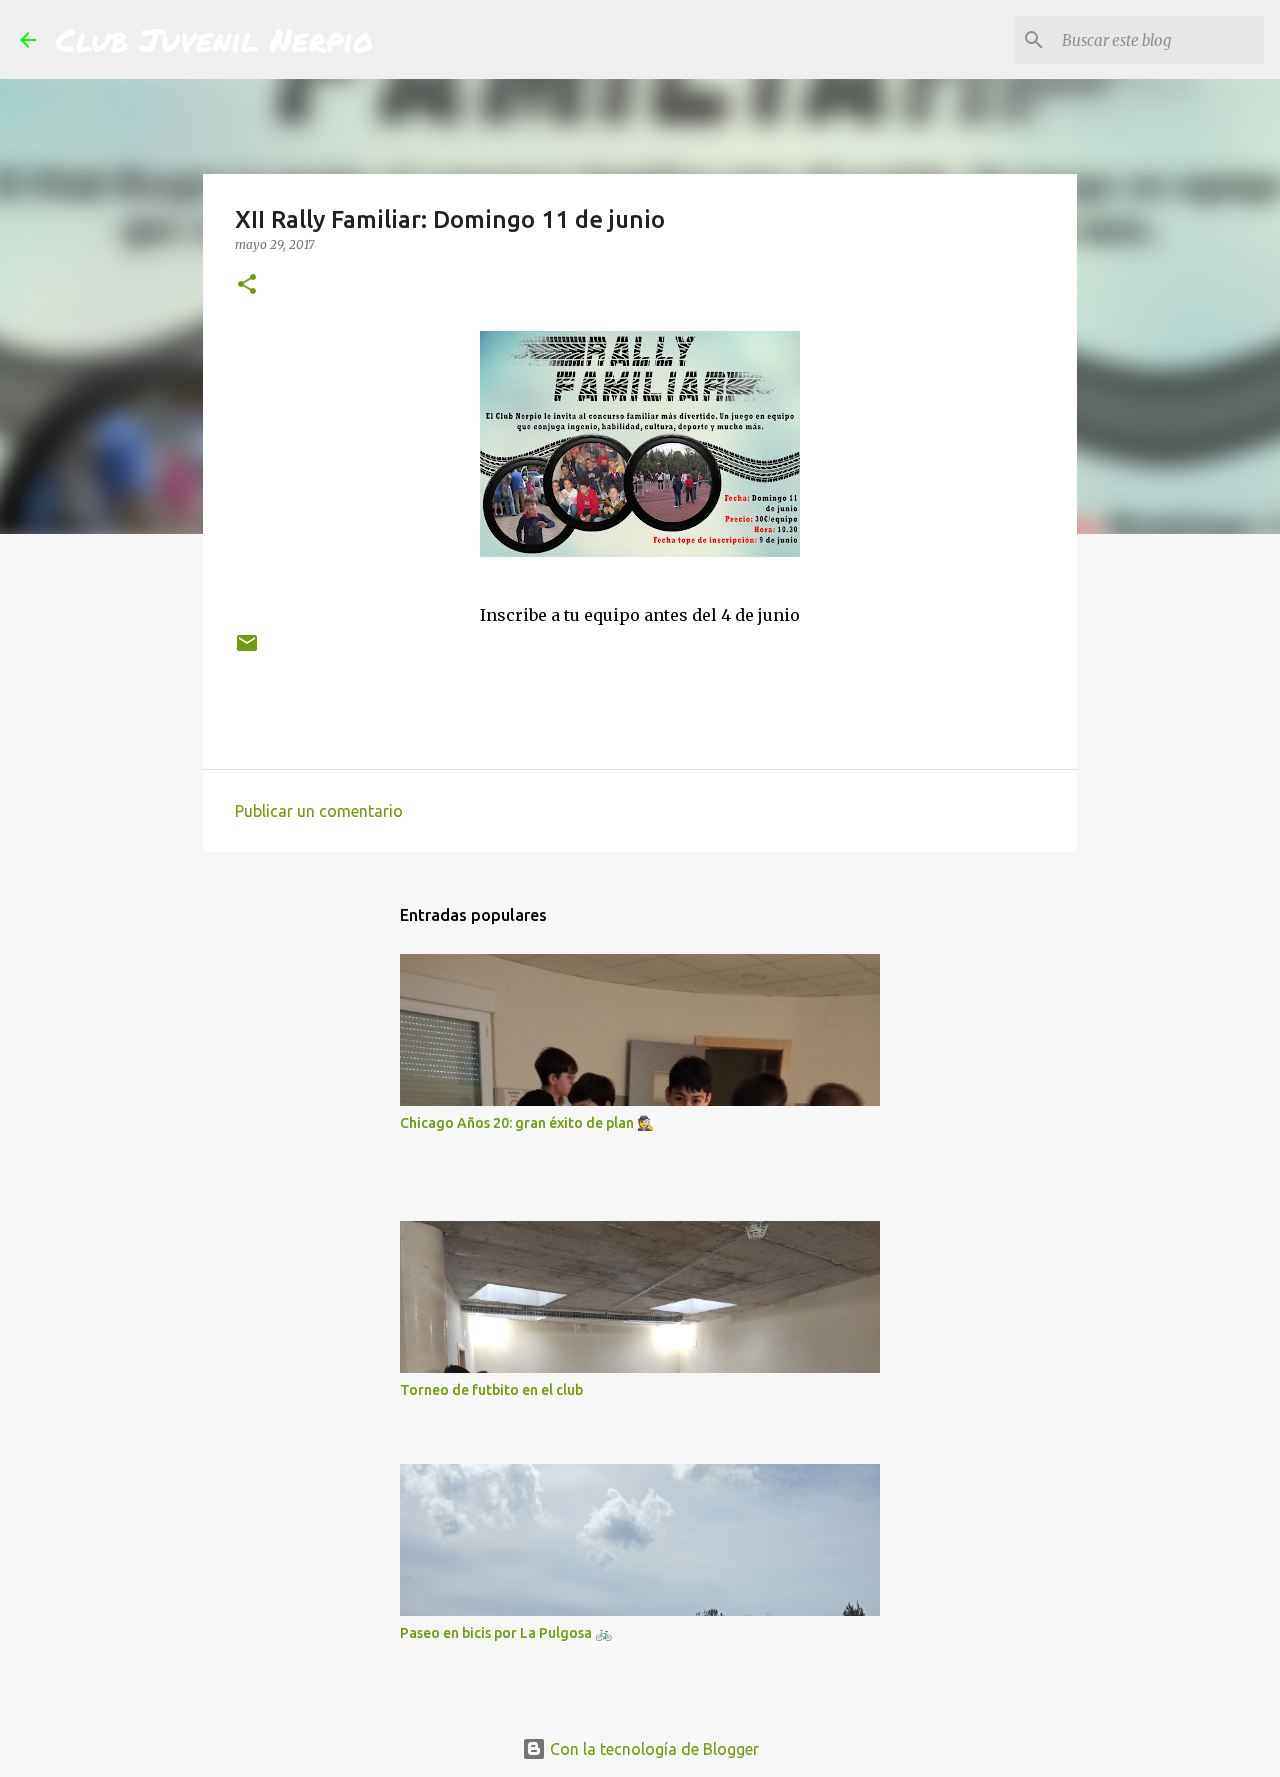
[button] (247, 285)
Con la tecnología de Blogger (652, 1749)
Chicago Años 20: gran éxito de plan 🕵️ (527, 1123)
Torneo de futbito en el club (491, 1390)
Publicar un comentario (319, 811)
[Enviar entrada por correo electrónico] (247, 650)
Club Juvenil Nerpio (214, 39)
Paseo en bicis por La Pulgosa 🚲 (506, 1633)
